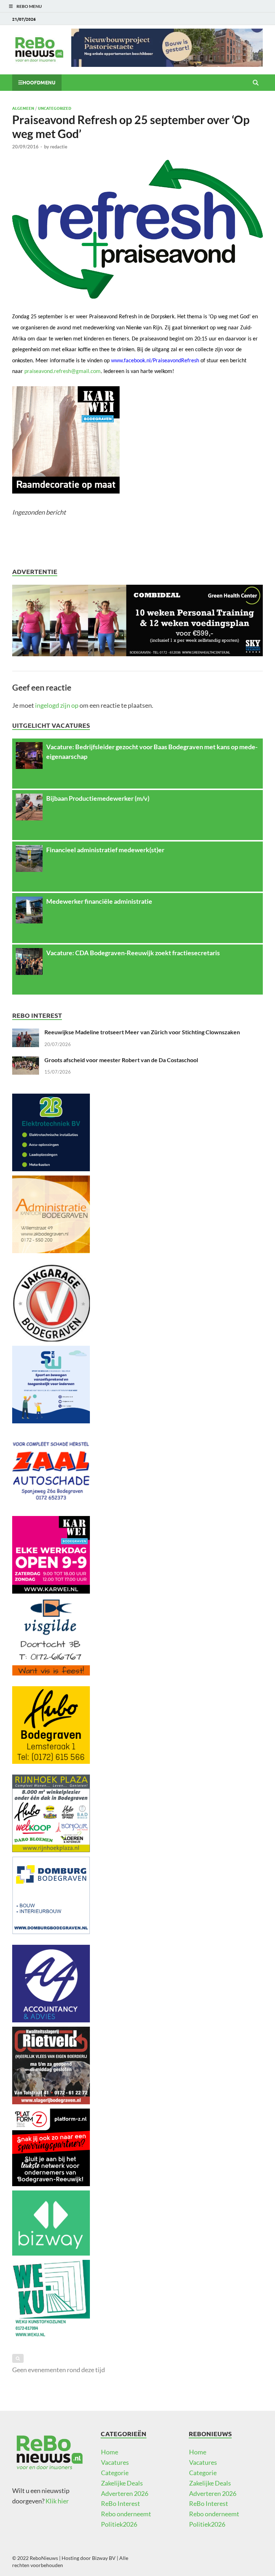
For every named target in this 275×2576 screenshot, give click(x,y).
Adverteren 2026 (125, 2493)
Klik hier (57, 2501)
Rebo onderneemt (126, 2514)
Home (110, 2452)
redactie (59, 147)
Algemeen (23, 108)
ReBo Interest (120, 2503)
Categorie (115, 2473)
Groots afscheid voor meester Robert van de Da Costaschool (121, 1060)
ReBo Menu (29, 6)
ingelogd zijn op (57, 705)
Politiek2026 (119, 2524)
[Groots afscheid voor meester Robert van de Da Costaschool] (26, 1061)
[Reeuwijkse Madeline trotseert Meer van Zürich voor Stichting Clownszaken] (26, 1034)
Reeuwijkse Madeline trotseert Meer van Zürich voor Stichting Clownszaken (142, 1032)
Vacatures (115, 2462)
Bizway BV (104, 2558)
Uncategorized (55, 108)
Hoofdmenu (39, 82)
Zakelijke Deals (122, 2483)
